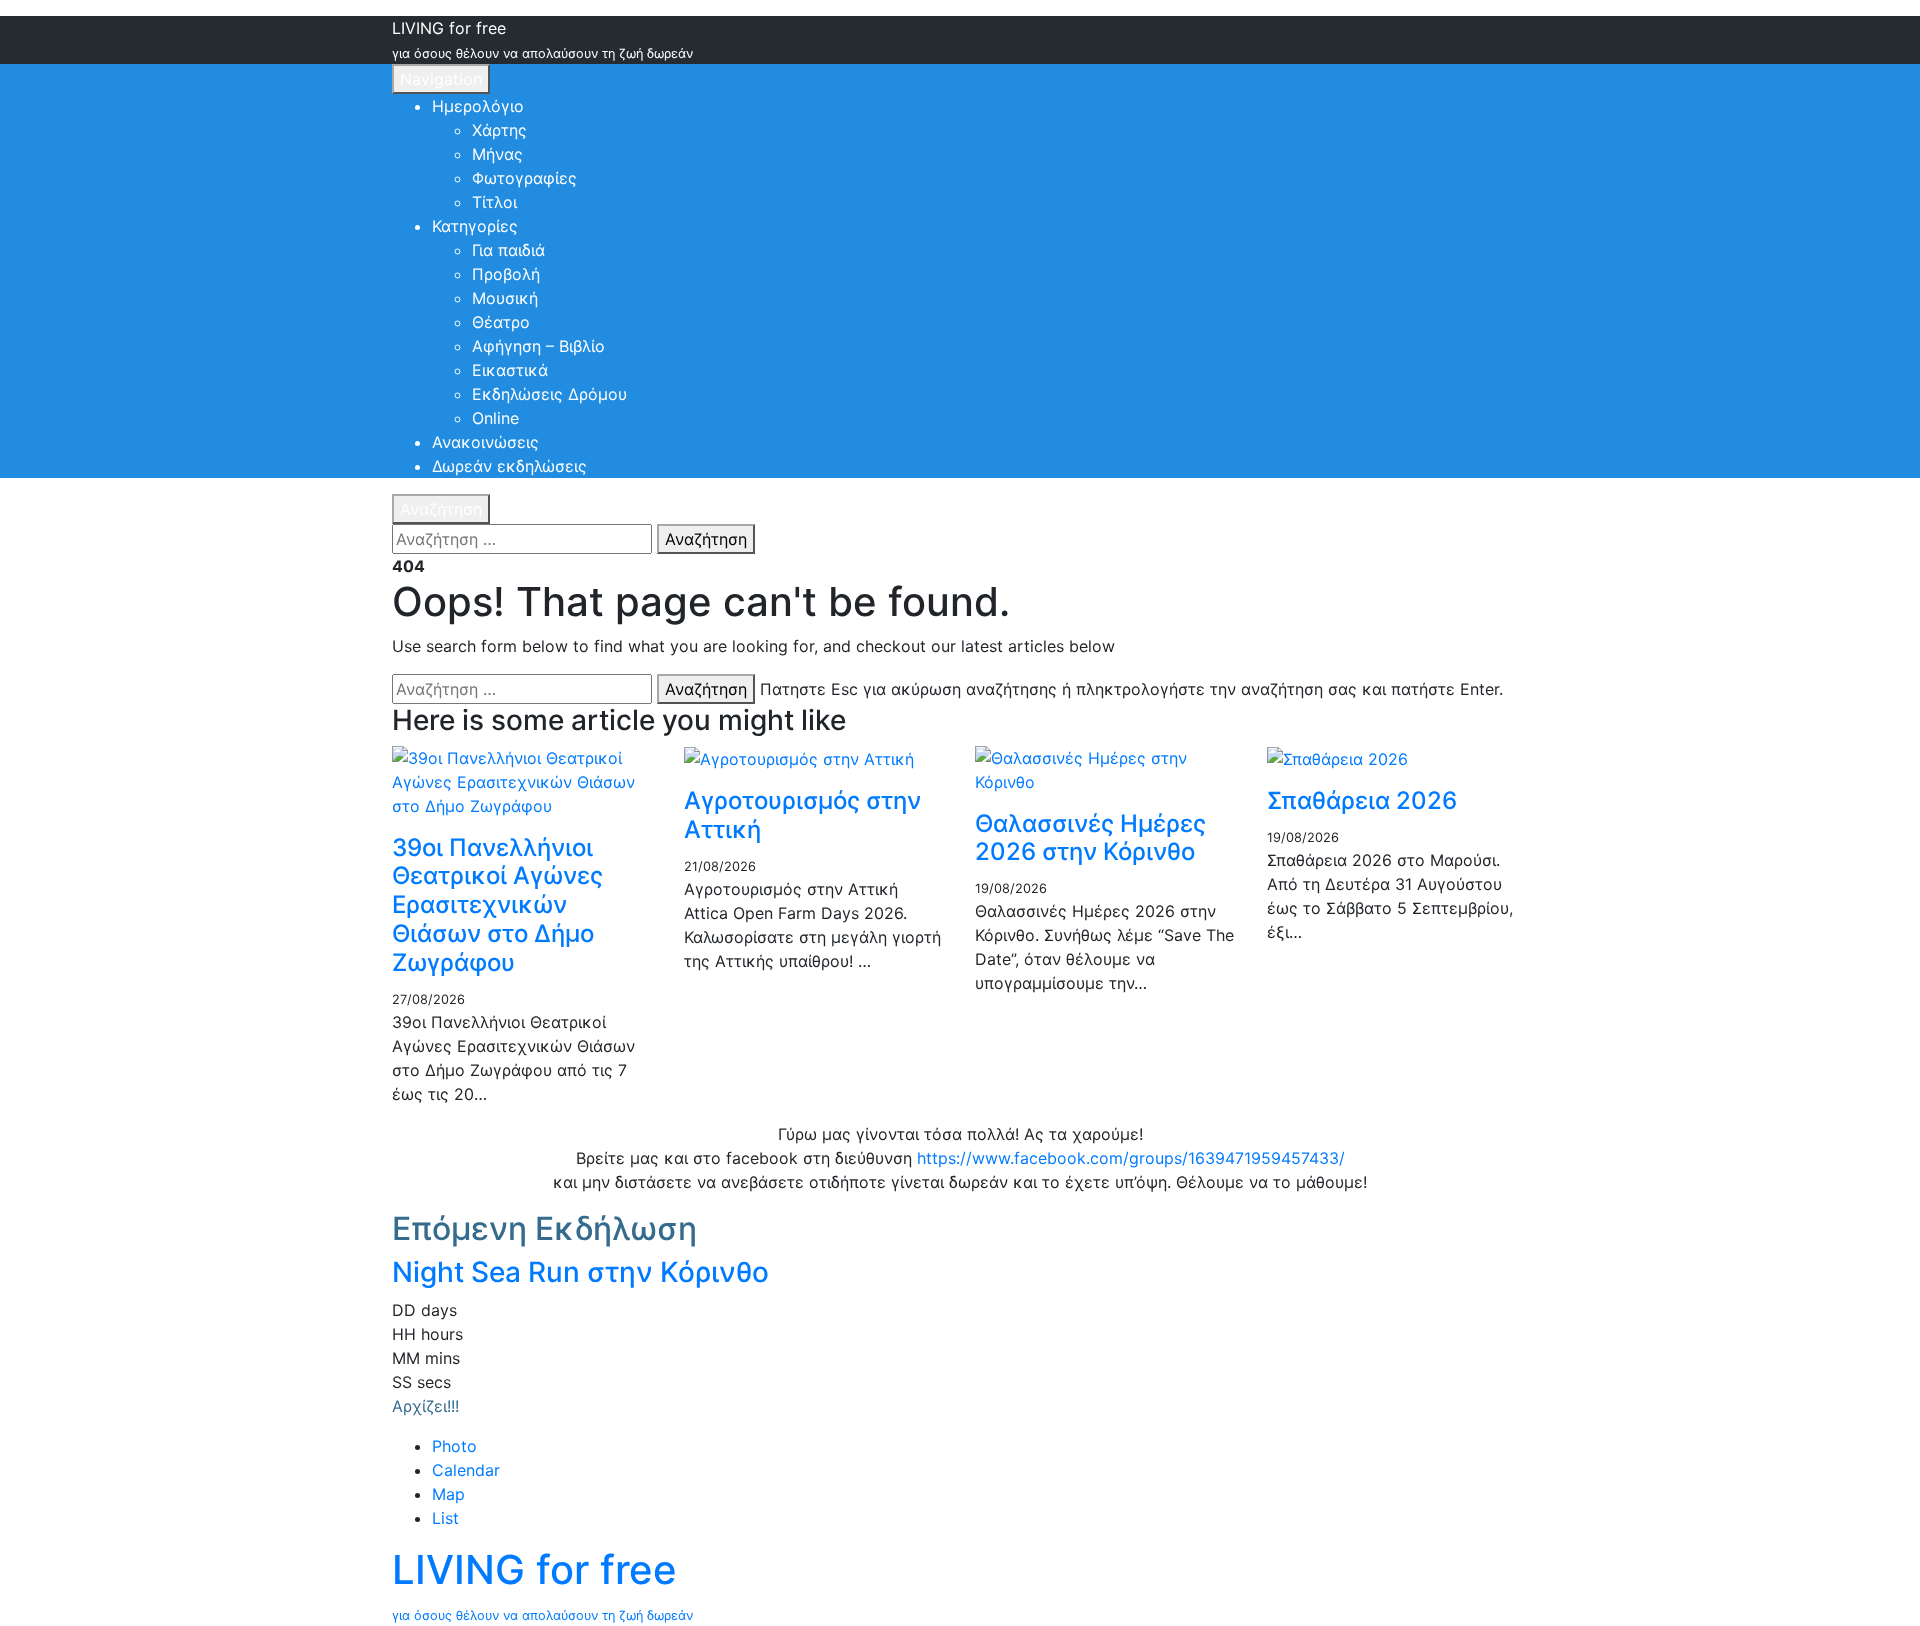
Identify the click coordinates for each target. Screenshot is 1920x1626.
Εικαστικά (510, 370)
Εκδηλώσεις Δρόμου (549, 394)
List (445, 1518)
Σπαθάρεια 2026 (1362, 800)
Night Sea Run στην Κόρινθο (580, 1272)
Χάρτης (499, 130)
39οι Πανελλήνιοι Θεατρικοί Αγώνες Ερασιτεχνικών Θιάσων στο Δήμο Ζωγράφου (497, 905)
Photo (454, 1446)
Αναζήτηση (441, 509)
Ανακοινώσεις (485, 442)
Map (448, 1494)
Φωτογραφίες (524, 178)
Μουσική (505, 298)
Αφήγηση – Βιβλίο (538, 346)
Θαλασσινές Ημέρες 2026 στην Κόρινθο (1090, 838)
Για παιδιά (508, 250)
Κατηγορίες (475, 226)
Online (495, 418)
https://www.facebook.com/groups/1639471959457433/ (1131, 1158)
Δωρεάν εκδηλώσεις (509, 466)
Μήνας (497, 154)
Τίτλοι (494, 202)
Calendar (466, 1470)
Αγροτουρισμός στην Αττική (802, 815)
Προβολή (506, 274)
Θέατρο (501, 322)
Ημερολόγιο (478, 106)
